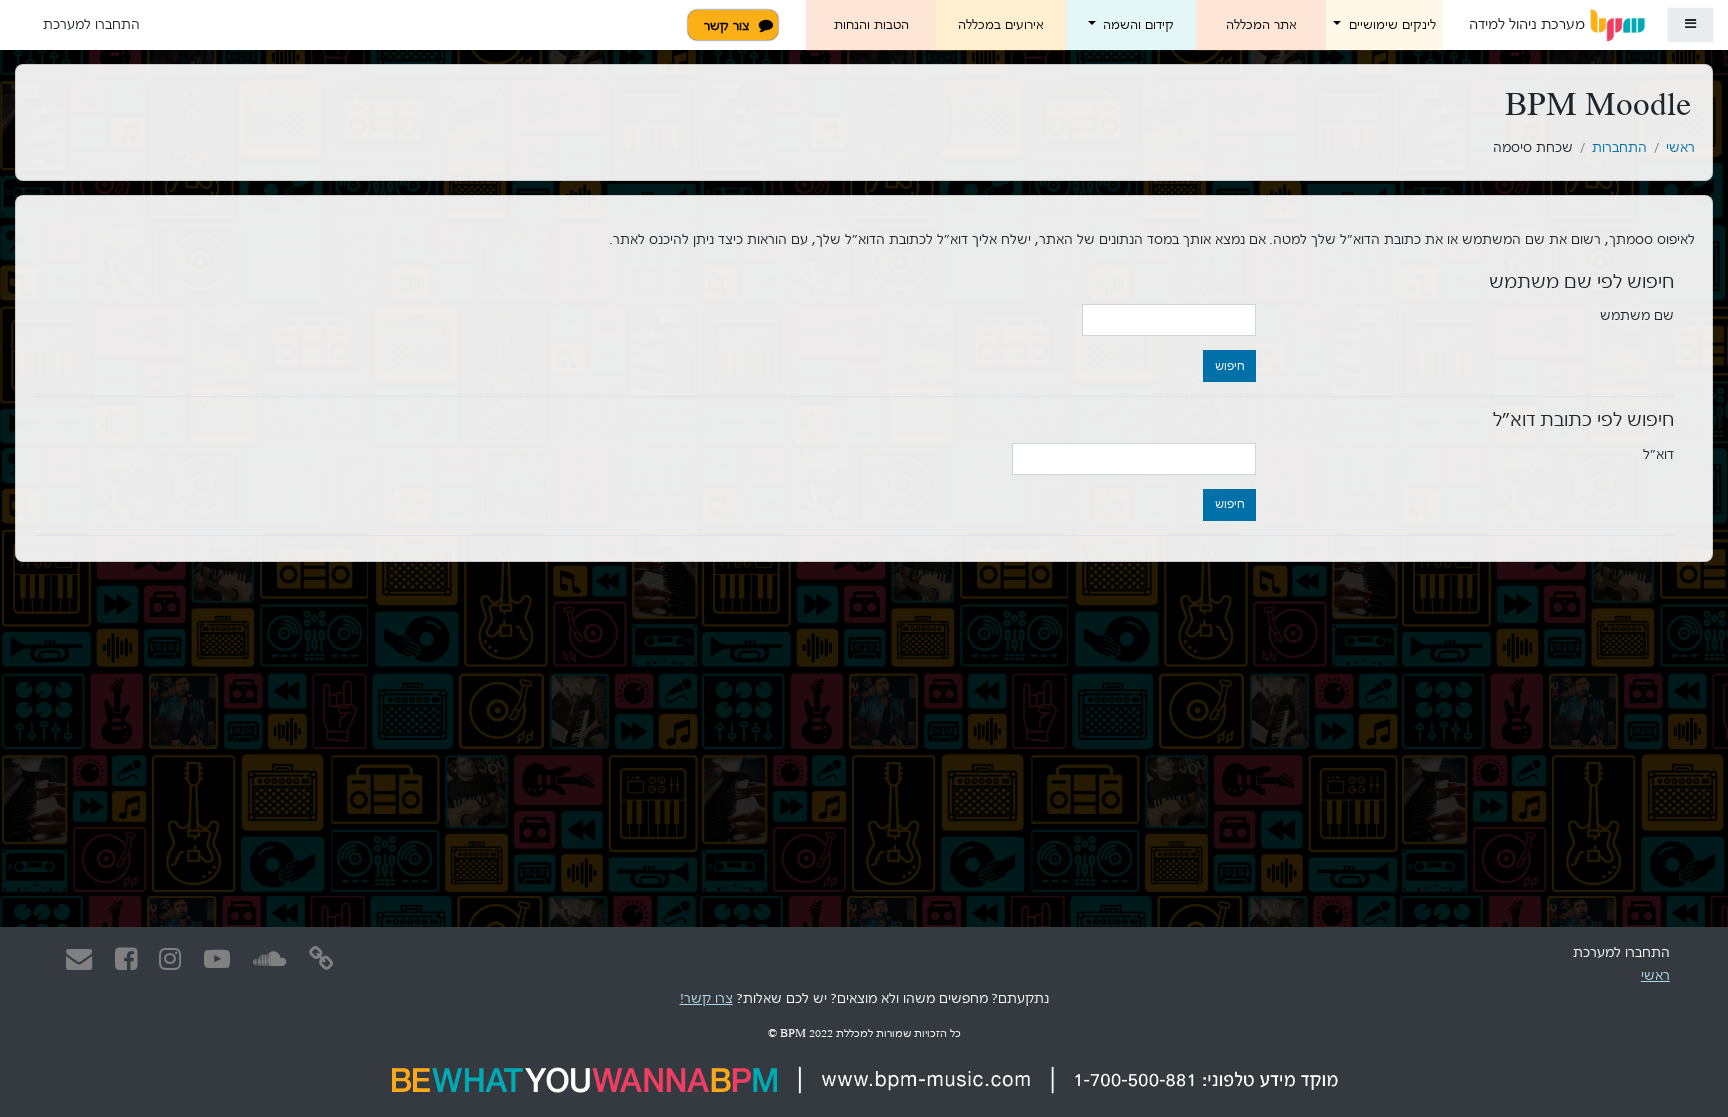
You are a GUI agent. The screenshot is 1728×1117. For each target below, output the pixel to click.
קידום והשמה (1136, 25)
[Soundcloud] (270, 960)
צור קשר (726, 26)
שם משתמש (1637, 315)
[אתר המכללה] (322, 960)
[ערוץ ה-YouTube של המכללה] (217, 960)
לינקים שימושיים (1390, 25)
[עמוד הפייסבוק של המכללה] (126, 960)
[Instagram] (171, 960)
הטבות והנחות (871, 25)
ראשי (1680, 147)
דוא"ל (1658, 454)
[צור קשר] (79, 959)
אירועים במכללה (1001, 25)
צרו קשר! (706, 998)
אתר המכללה (1261, 25)
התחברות (1619, 147)
